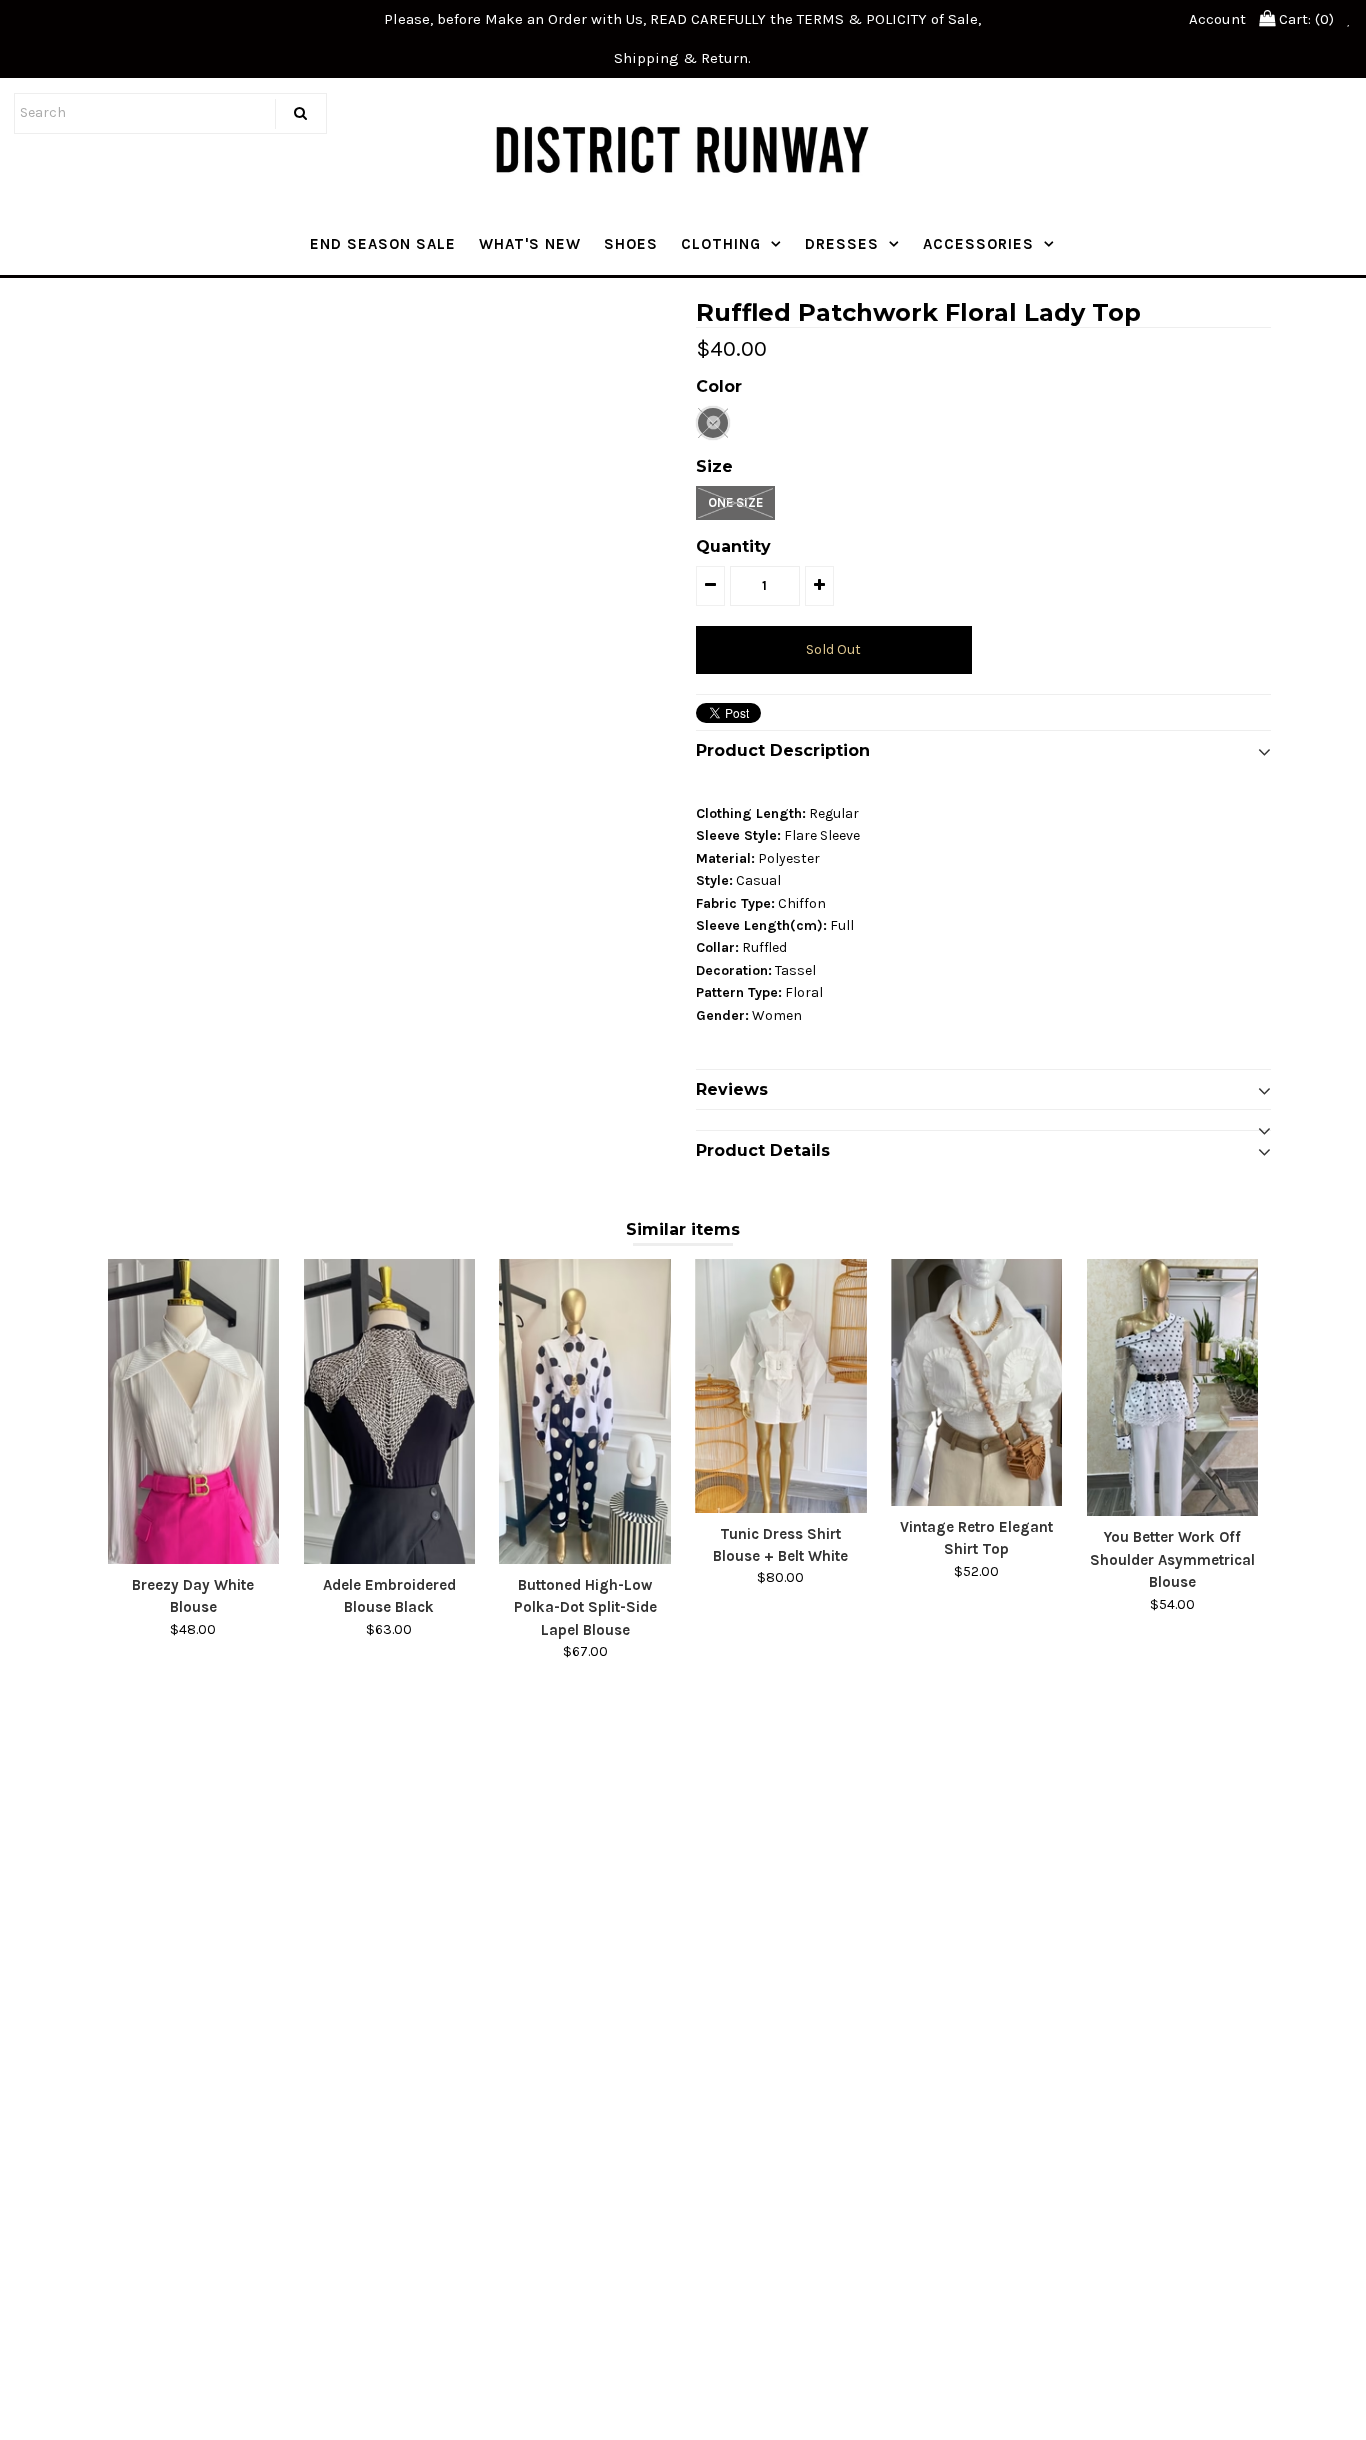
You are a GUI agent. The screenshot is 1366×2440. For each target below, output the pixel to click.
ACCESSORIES (978, 244)
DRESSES (842, 244)
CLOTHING (721, 244)
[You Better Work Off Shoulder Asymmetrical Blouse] (1172, 1387)
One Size (735, 502)
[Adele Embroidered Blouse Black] (389, 1411)
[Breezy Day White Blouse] (193, 1411)
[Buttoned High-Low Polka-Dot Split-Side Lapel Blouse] (584, 1411)
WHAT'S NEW (530, 244)
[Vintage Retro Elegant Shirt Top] (976, 1382)
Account (1217, 19)
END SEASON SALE (383, 244)
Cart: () (1304, 19)
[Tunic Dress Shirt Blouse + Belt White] (780, 1385)
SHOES (631, 244)
